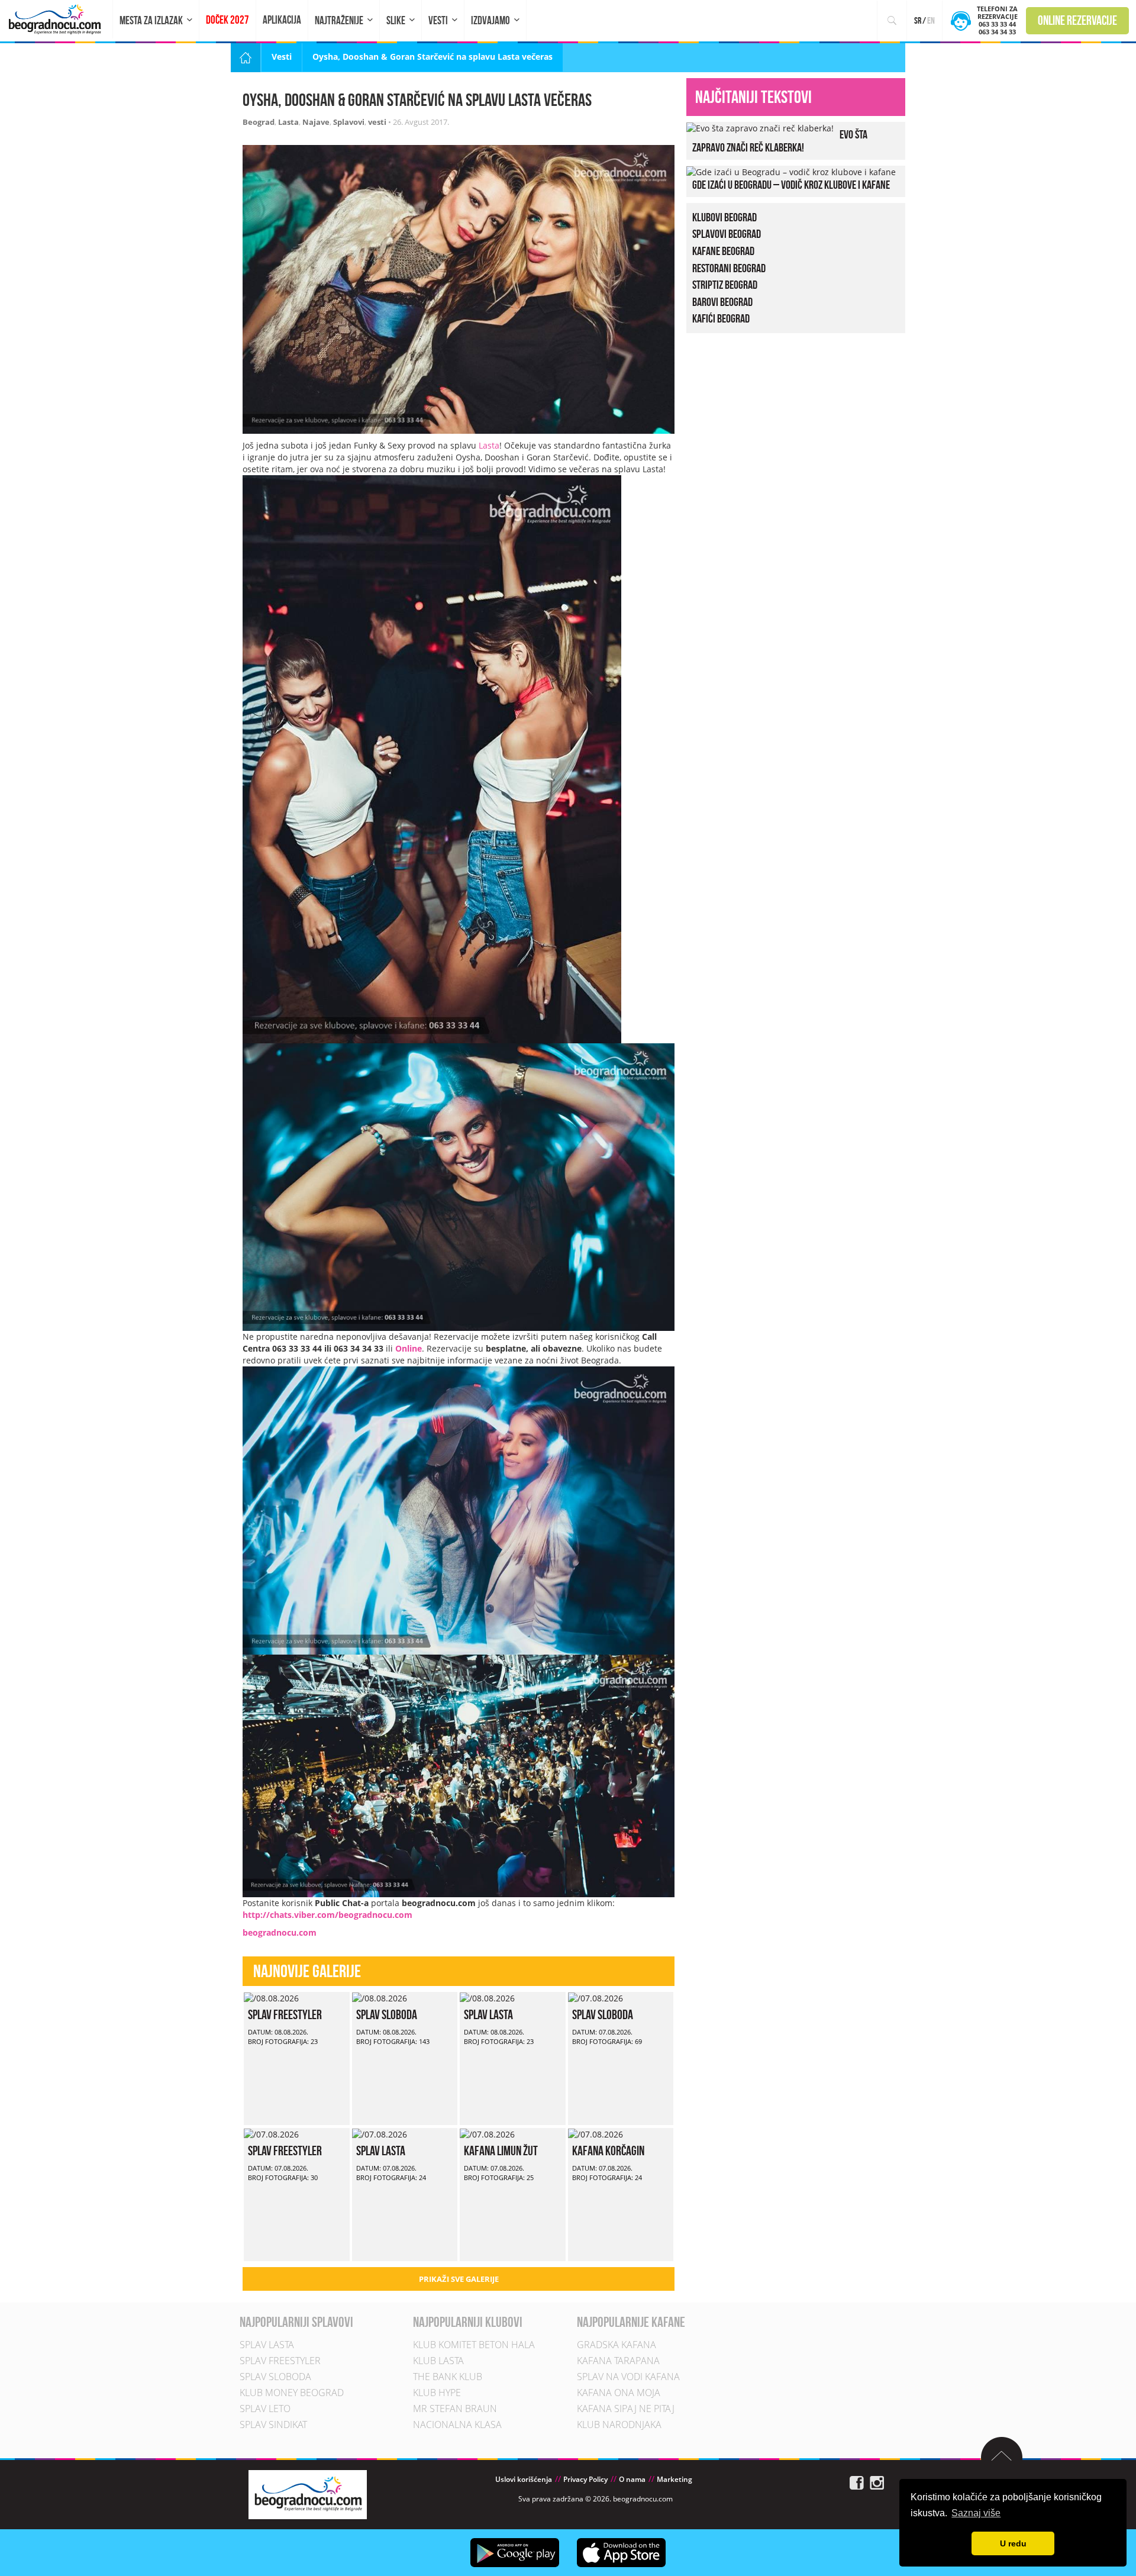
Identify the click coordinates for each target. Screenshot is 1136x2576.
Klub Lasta (438, 2361)
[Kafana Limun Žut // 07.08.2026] (487, 2134)
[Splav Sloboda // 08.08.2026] (380, 1998)
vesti (377, 122)
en (931, 20)
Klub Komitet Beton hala (474, 2345)
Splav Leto (265, 2409)
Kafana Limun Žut (501, 2151)
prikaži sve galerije (459, 2279)
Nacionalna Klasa (457, 2425)
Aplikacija (282, 20)
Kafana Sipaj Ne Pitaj (626, 2409)
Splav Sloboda (387, 2014)
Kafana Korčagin (608, 2151)
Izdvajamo (490, 20)
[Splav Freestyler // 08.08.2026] (271, 1998)
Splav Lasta (488, 2014)
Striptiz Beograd (725, 285)
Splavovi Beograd (727, 234)
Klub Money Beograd (292, 2393)
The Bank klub (448, 2377)
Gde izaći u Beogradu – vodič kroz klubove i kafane (791, 185)
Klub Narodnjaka (619, 2425)
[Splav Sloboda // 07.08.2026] (596, 1998)
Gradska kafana (617, 2345)
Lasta (288, 122)
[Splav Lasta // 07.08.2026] (380, 2134)
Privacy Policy (585, 2480)
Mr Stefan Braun (455, 2409)
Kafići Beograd (721, 318)
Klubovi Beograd (724, 217)
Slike (396, 20)
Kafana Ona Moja (619, 2393)
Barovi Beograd (722, 302)
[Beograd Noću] (308, 2494)
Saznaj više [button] (976, 2513)
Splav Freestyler (285, 2014)
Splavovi (349, 122)
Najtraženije (339, 20)
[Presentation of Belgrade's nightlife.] (57, 19)
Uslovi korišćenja (524, 2480)
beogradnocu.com (280, 1932)
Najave (316, 122)
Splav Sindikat (273, 2425)
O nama (632, 2480)
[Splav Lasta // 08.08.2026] (487, 1998)
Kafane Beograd (723, 251)
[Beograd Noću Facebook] (857, 2482)
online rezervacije (1077, 20)
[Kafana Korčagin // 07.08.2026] (596, 2134)
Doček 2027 (227, 20)
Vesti (438, 20)
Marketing (674, 2480)
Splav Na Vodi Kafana (628, 2377)
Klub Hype (437, 2393)
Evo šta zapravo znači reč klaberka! (780, 141)
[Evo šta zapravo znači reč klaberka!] (760, 128)
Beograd (259, 122)
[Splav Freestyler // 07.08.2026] (271, 2134)
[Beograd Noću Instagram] (877, 2482)
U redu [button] (1013, 2543)
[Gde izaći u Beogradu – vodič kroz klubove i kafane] (791, 171)
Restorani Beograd (729, 268)
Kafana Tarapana (618, 2361)
